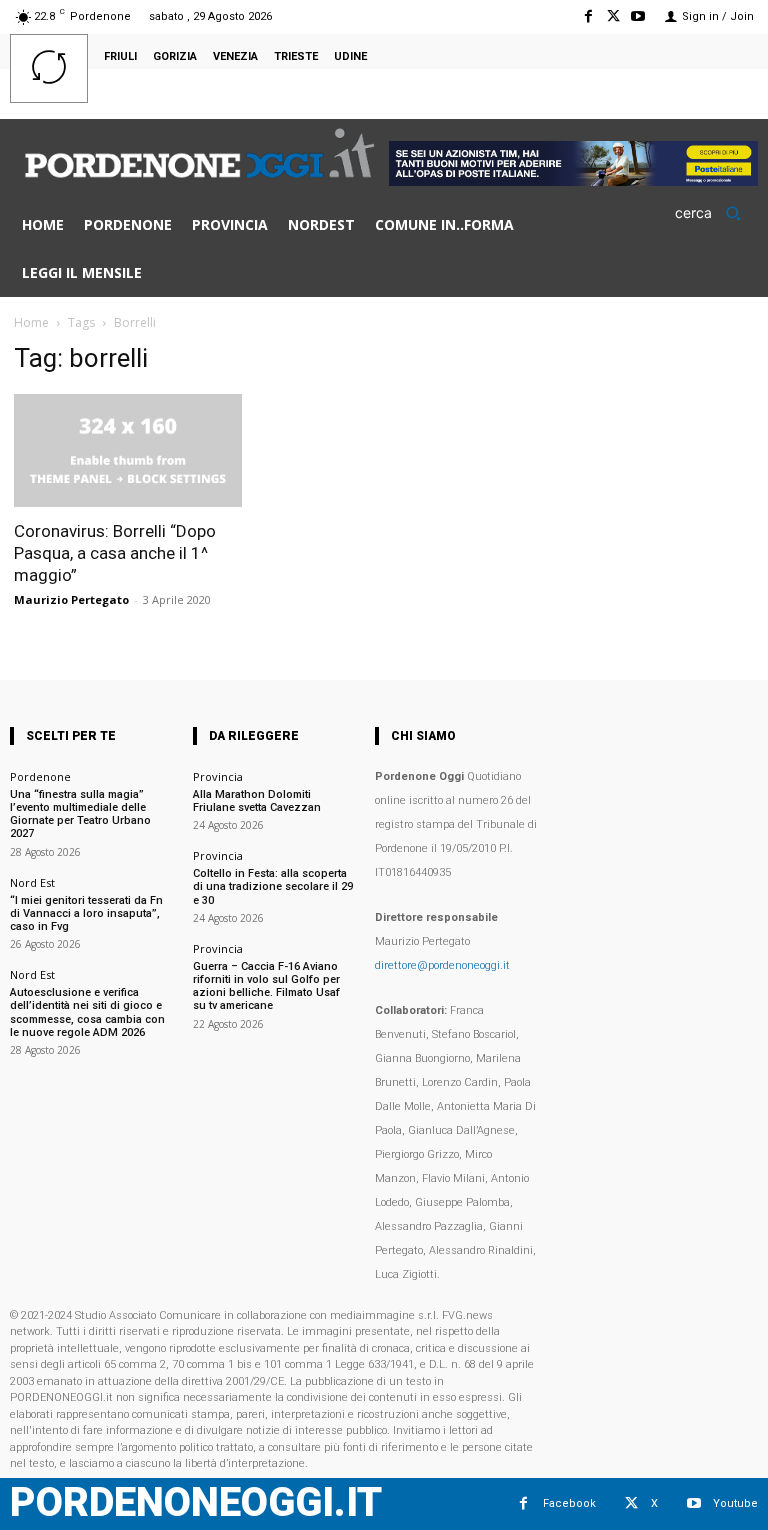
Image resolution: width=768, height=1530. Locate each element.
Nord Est (32, 882)
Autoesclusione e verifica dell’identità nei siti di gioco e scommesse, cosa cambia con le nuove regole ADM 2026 (87, 1012)
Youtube (735, 1503)
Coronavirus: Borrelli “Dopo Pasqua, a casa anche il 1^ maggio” (115, 553)
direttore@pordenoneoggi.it (442, 965)
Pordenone (40, 776)
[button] (714, 213)
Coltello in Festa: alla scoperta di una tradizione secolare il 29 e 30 (273, 886)
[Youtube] (638, 16)
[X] (613, 16)
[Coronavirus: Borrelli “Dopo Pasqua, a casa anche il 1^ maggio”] (128, 450)
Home (31, 322)
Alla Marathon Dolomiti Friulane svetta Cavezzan (257, 801)
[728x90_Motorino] (573, 180)
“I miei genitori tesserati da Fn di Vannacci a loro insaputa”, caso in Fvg (86, 913)
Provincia (218, 776)
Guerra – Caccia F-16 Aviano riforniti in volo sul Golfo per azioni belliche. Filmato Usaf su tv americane (266, 986)
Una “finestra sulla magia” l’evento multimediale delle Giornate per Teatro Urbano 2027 (80, 814)
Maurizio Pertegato (71, 599)
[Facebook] (587, 16)
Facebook (569, 1503)
